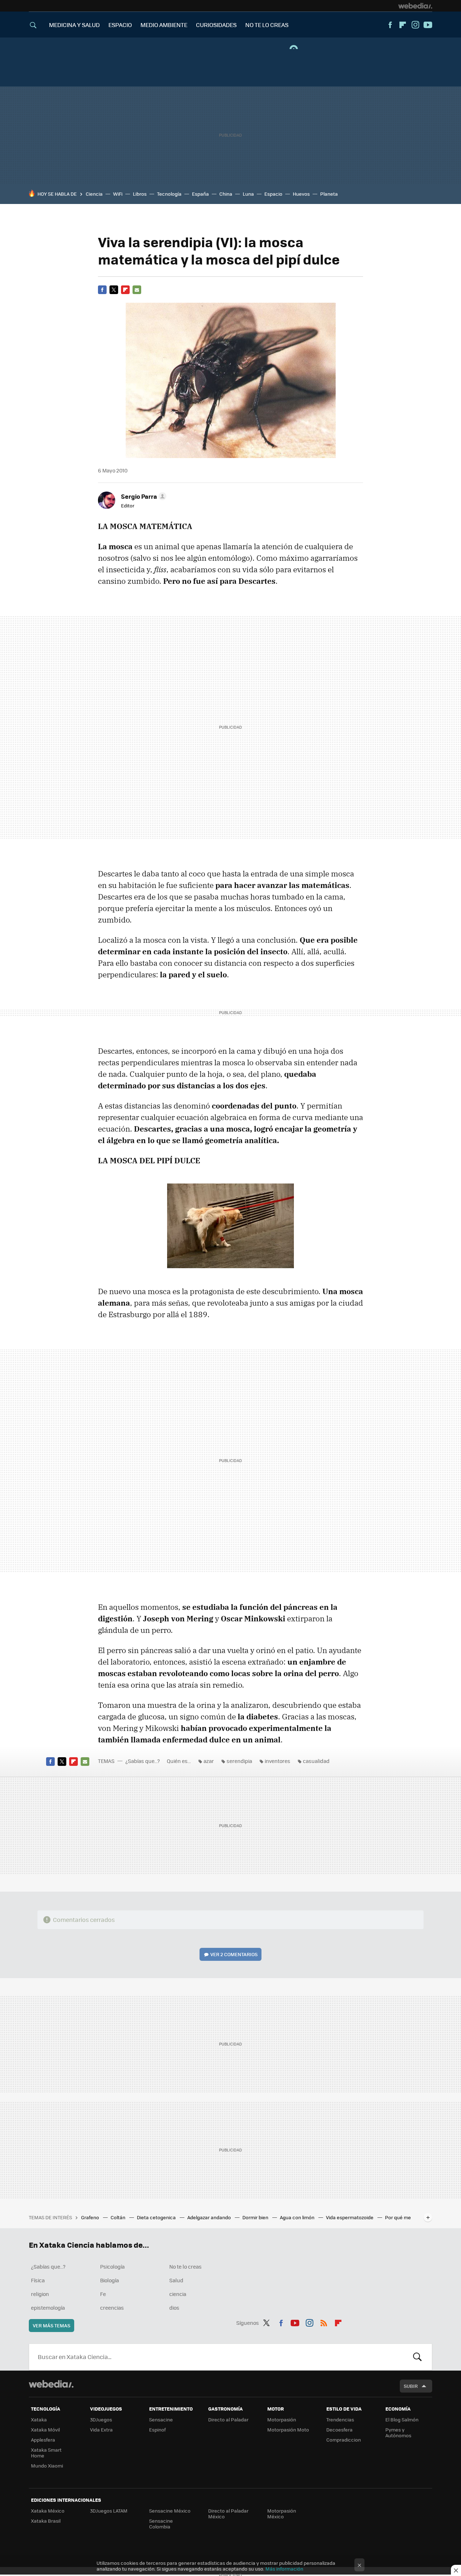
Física (38, 2280)
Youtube (428, 25)
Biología (109, 2280)
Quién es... (179, 1761)
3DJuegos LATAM (109, 2511)
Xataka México (48, 2511)
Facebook (390, 25)
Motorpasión (282, 2419)
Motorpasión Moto (288, 2430)
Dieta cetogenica (157, 2217)
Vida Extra (101, 2430)
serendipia (239, 1761)
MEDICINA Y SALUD (74, 25)
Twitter (114, 290)
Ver (234, 1954)
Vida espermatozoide (350, 2217)
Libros (140, 194)
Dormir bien (256, 2217)
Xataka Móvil (45, 2430)
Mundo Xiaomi (47, 2466)
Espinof (157, 2430)
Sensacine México (170, 2511)
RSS (324, 2322)
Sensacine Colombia (161, 2524)
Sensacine (161, 2419)
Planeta (329, 194)
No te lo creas (185, 2266)
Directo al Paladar (228, 2419)
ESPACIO (120, 25)
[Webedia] (415, 6)
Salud (176, 2280)
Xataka (39, 2419)
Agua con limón (298, 2217)
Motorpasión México (282, 2513)
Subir (411, 2386)
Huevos (301, 194)
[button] (143, 496)
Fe (103, 2294)
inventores (278, 1761)
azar (209, 1761)
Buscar (417, 2357)
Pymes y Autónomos (398, 2432)
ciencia (178, 2294)
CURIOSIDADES (216, 25)
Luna (248, 194)
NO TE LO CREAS (267, 25)
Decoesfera (339, 2430)
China (226, 194)
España (200, 194)
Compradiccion (344, 2440)
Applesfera (43, 2440)
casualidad (316, 1761)
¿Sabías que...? (143, 1761)
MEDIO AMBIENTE (164, 25)
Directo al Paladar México (228, 2513)
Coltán (118, 2217)
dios (174, 2308)
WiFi (118, 194)
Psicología (112, 2266)
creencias (112, 2308)
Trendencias (340, 2419)
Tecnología (169, 194)
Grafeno (91, 2217)
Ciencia (94, 194)
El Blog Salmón (402, 2419)
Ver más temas (52, 2325)
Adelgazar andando (210, 2217)
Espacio (273, 194)
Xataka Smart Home (46, 2453)
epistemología (48, 2308)
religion (40, 2294)
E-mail (137, 290)
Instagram (415, 25)
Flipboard (403, 25)
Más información (284, 2569)
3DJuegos (101, 2419)
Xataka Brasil (46, 2521)
